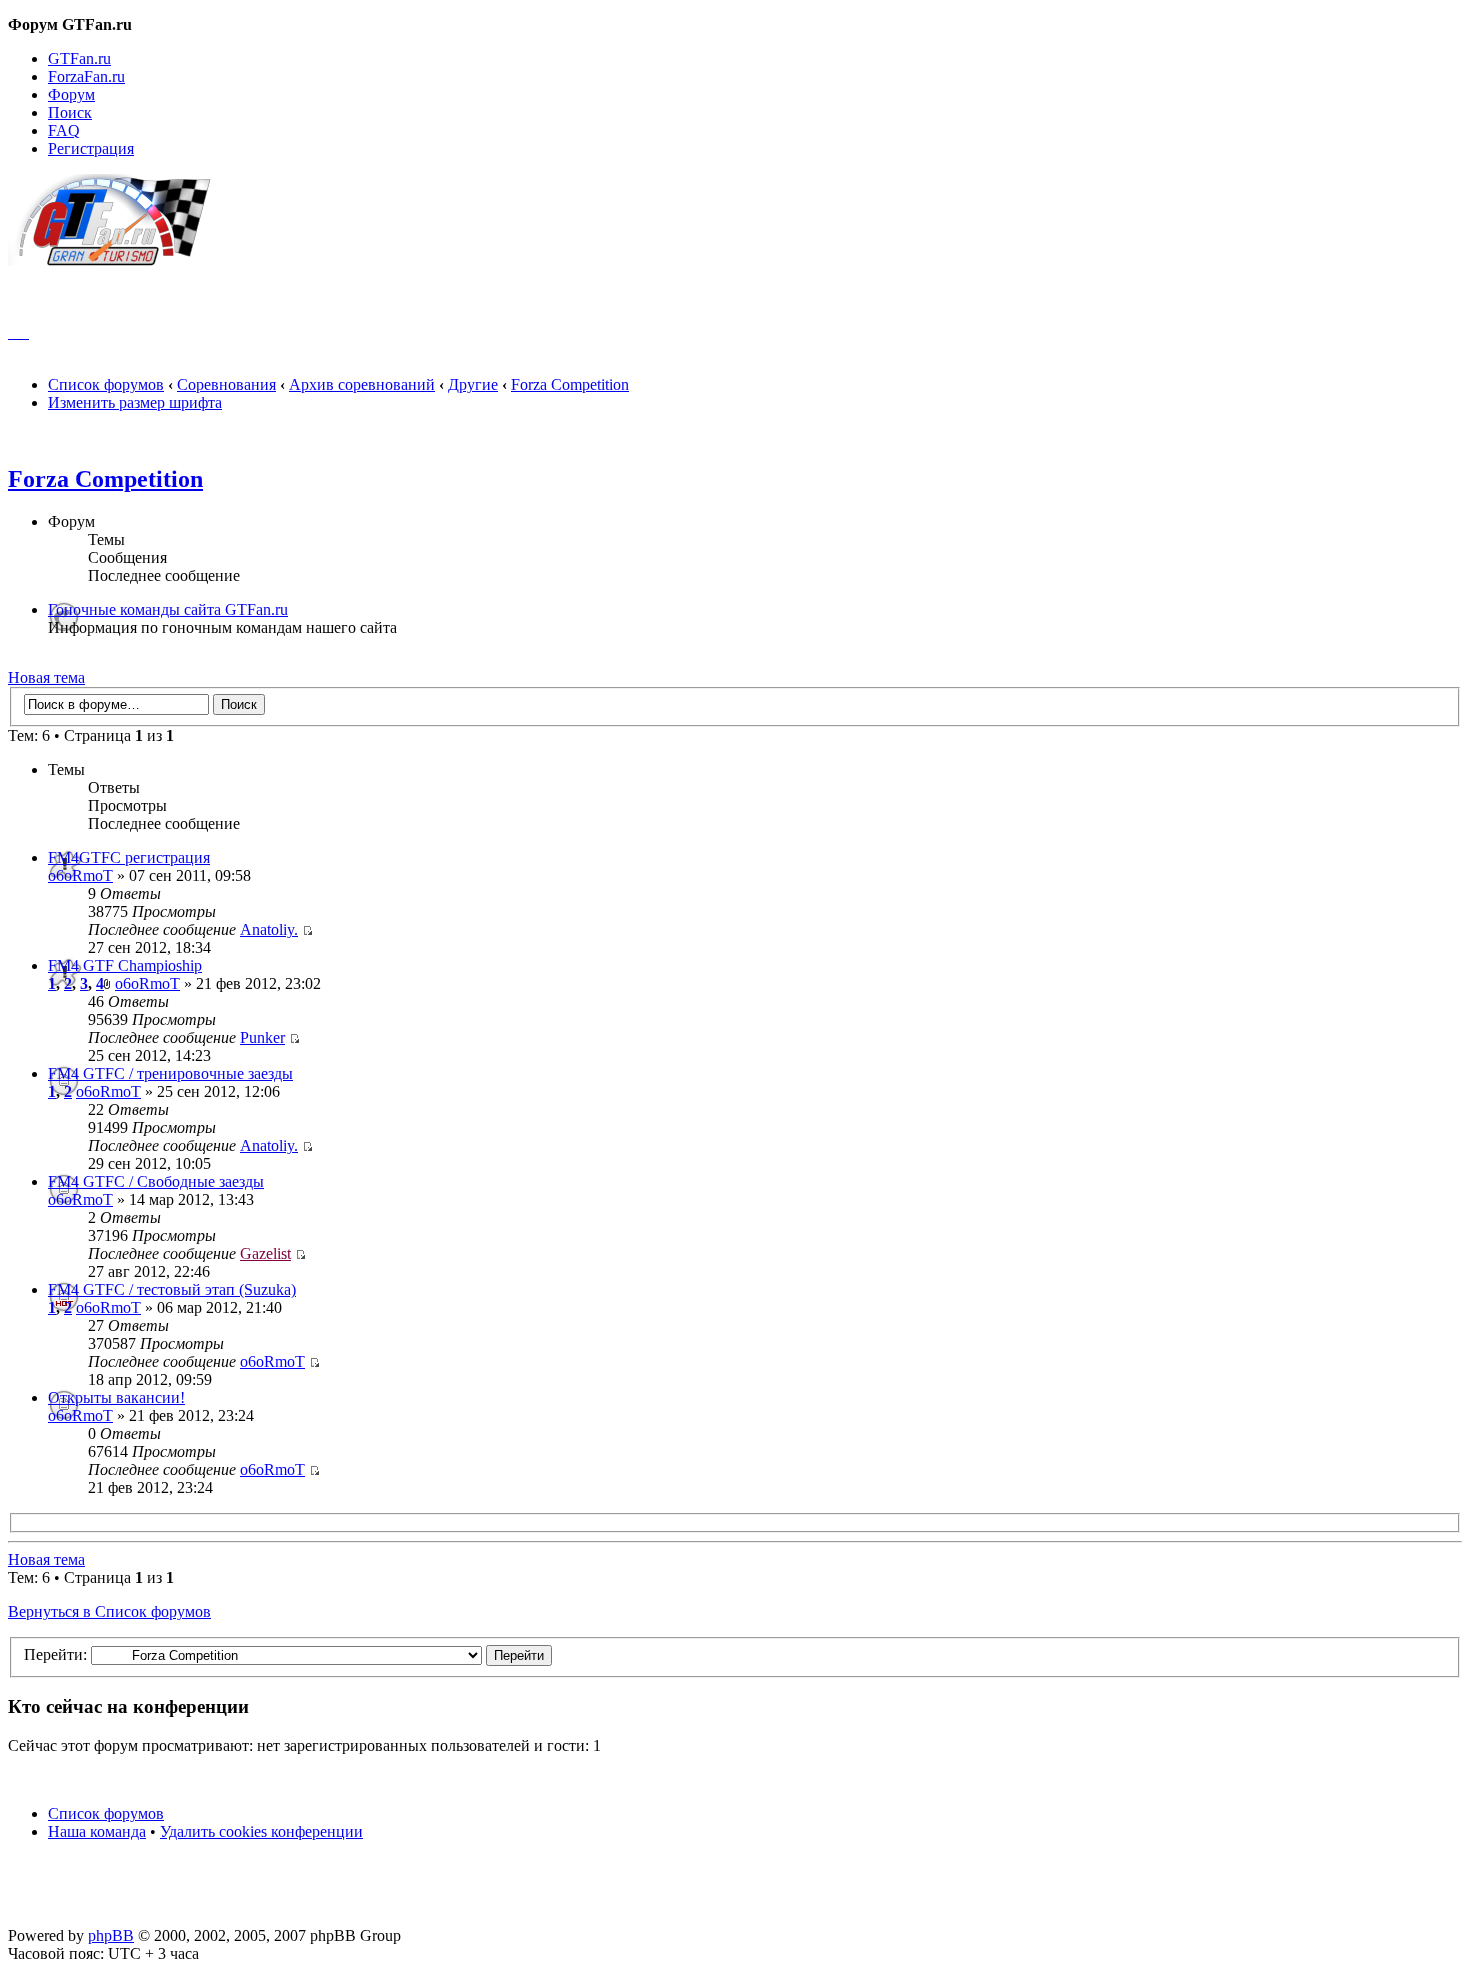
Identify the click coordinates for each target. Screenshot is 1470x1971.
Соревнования (226, 384)
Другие (473, 384)
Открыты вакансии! (116, 1397)
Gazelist (265, 1253)
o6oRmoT (80, 875)
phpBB (111, 1935)
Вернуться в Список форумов (109, 1611)
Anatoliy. (269, 929)
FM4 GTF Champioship (125, 965)
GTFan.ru (79, 58)
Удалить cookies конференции (261, 1831)
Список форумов (106, 384)
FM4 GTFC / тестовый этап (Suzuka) (172, 1289)
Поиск (70, 112)
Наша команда (97, 1831)
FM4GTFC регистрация (129, 857)
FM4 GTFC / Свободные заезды (156, 1181)
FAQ (64, 130)
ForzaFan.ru (86, 76)
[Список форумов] (118, 260)
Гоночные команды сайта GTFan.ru (168, 609)
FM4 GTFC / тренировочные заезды (170, 1073)
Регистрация (91, 148)
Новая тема (46, 677)
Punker (262, 1037)
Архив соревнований (362, 384)
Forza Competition (570, 384)
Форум (71, 94)
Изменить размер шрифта (135, 402)
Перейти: (55, 1654)
